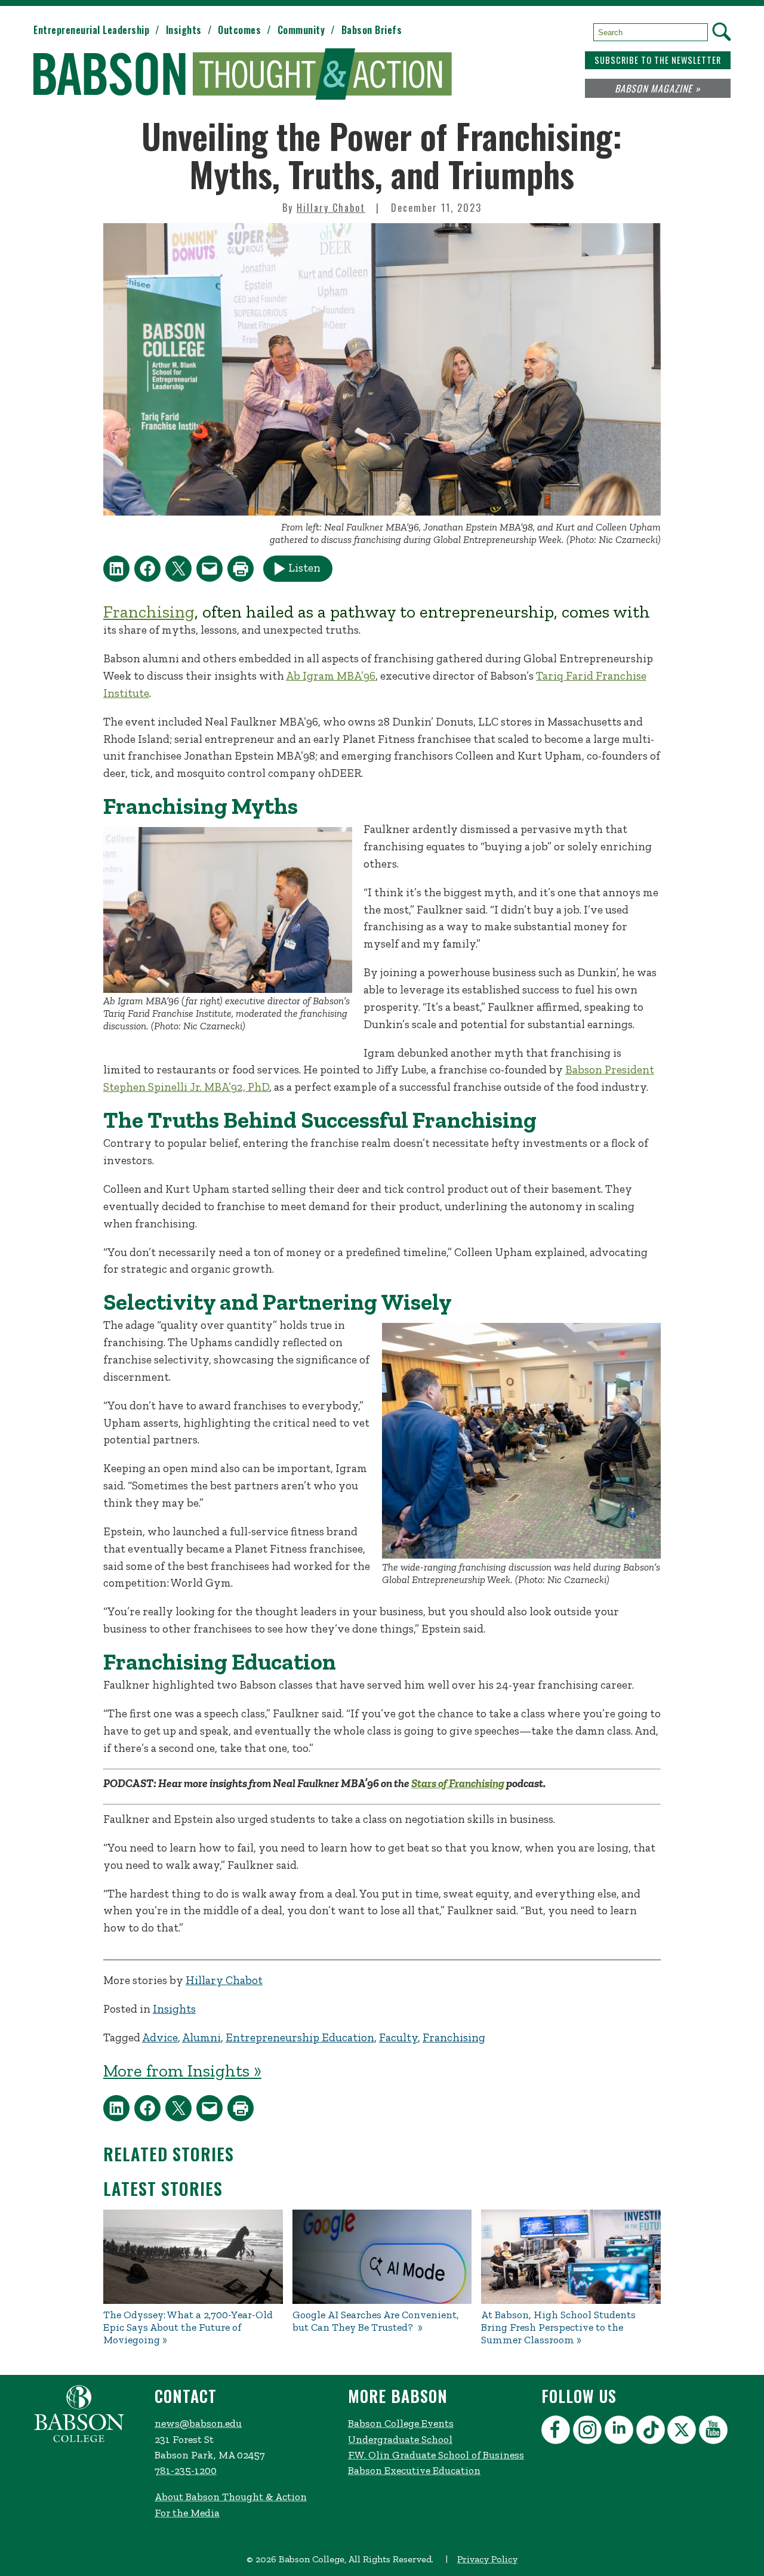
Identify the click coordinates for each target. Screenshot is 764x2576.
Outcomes (239, 30)
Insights (184, 30)
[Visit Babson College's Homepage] (79, 2439)
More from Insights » (182, 2071)
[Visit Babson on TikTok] (652, 2432)
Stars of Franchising (458, 1783)
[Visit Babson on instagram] (589, 2432)
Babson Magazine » (658, 88)
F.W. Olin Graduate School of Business (436, 2455)
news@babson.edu (198, 2423)
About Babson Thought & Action (231, 2497)
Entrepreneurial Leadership (91, 30)
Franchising (149, 612)
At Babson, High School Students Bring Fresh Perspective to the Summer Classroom (558, 2327)
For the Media (187, 2513)
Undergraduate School (400, 2439)
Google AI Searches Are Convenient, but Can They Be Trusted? (376, 2321)
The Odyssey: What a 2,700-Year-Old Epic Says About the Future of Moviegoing (188, 2327)
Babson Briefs (372, 30)
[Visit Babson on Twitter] (683, 2432)
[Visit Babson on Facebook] (557, 2432)
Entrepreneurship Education (300, 2037)
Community (301, 30)
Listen (304, 568)
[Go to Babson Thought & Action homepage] (243, 75)
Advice (160, 2037)
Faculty (398, 2037)
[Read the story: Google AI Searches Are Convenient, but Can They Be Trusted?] (382, 2257)
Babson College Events (401, 2423)
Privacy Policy (487, 2559)
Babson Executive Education (414, 2470)
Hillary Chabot (331, 208)
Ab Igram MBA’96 (331, 676)
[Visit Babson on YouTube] (715, 2432)
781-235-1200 (186, 2470)
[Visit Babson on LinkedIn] (620, 2432)
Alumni (201, 2037)
